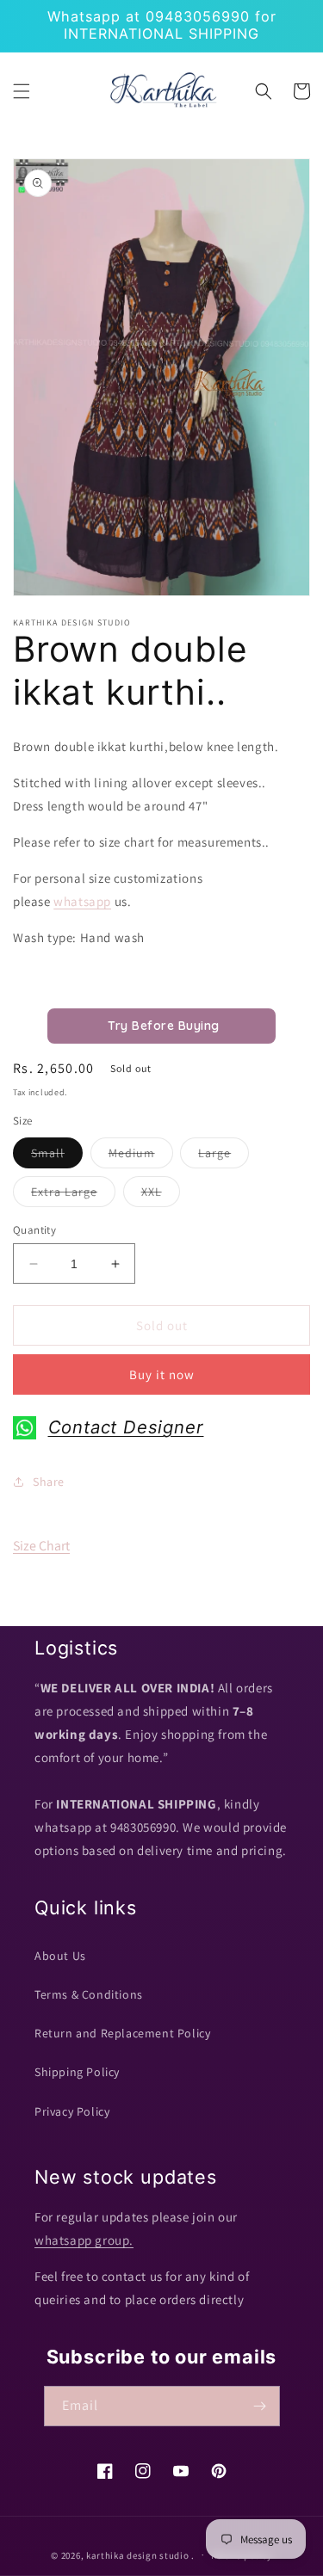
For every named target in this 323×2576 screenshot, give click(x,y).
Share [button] (49, 1482)
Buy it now (162, 1374)
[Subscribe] (260, 2406)
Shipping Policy (77, 2072)
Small (57, 1156)
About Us (60, 1956)
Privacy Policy (72, 2111)
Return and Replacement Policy (122, 2033)
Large (224, 1156)
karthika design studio (137, 2554)
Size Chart (41, 1546)
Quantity (34, 1230)
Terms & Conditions (89, 1994)
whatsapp (82, 901)
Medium (141, 1156)
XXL (161, 1195)
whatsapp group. (84, 2240)
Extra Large (73, 1195)
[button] (22, 91)
